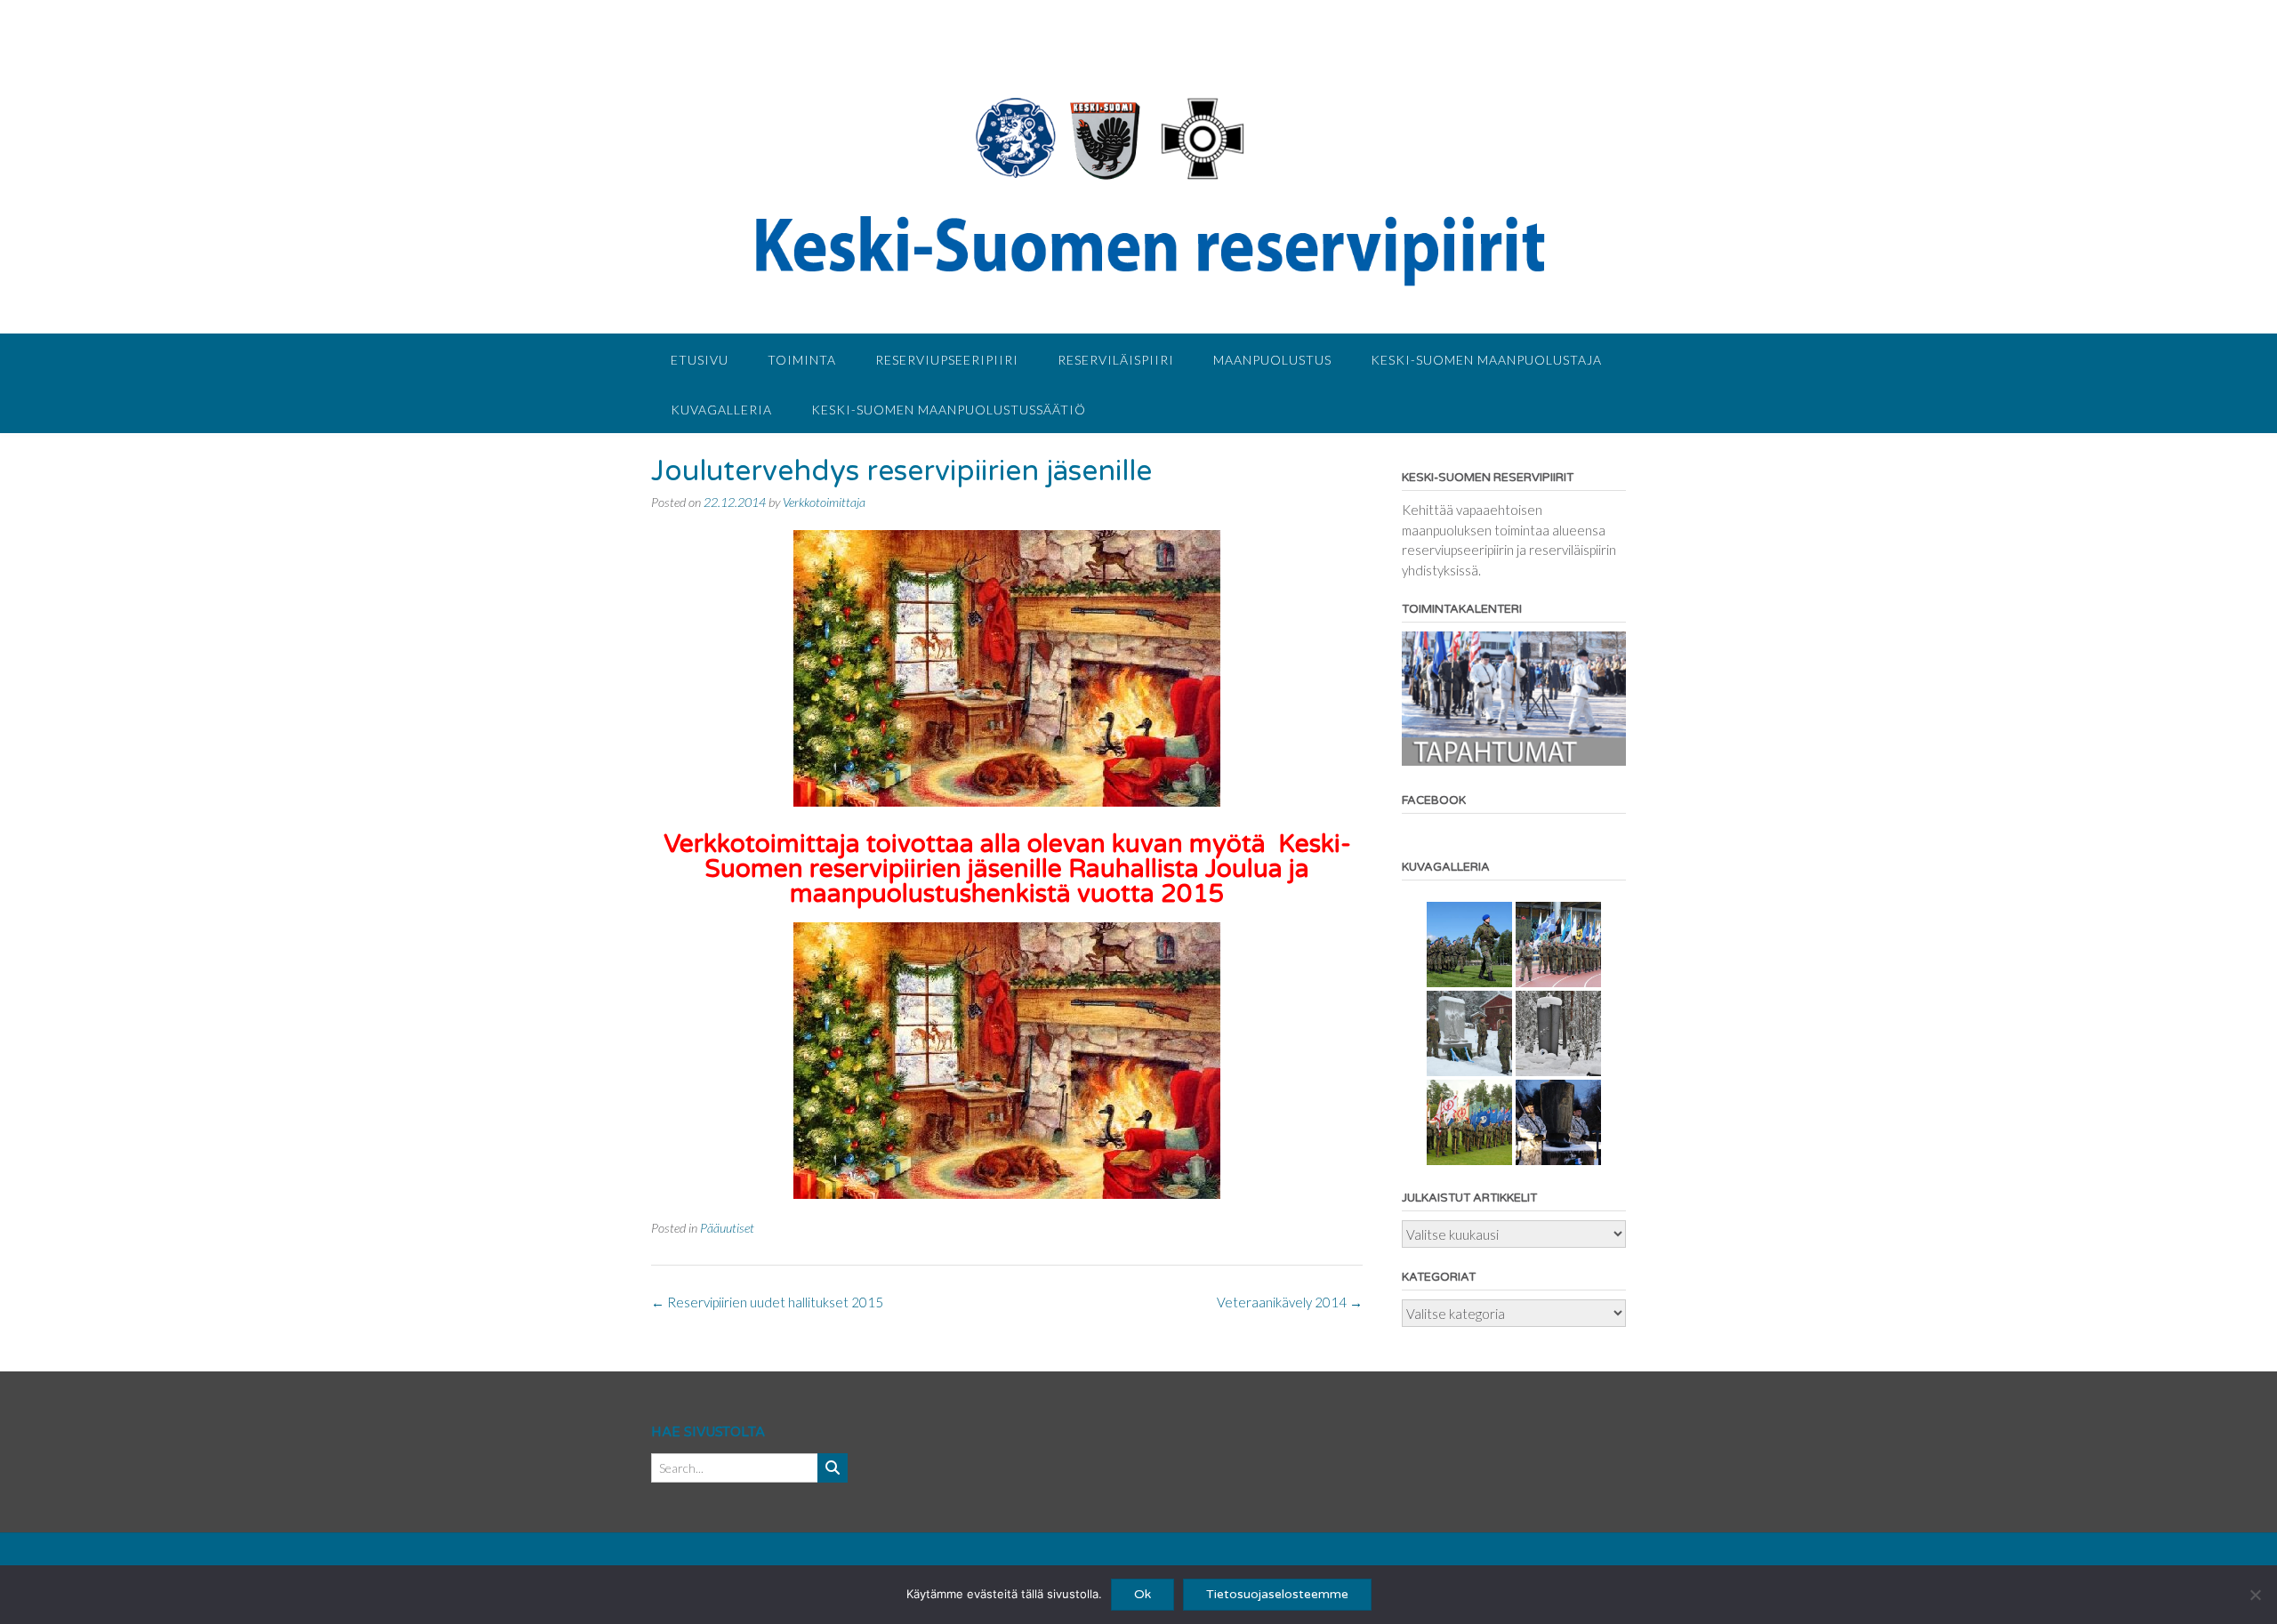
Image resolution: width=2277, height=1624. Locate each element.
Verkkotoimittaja (824, 502)
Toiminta (802, 360)
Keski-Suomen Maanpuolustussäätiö (949, 410)
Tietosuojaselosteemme (1277, 1594)
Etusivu (700, 360)
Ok (1143, 1594)
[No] (2255, 1595)
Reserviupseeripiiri (947, 360)
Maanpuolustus (1272, 360)
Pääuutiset (727, 1228)
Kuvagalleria (721, 410)
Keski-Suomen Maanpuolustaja (1486, 360)
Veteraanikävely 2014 (1290, 1302)
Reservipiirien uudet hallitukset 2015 (767, 1302)
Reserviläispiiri (1116, 360)
